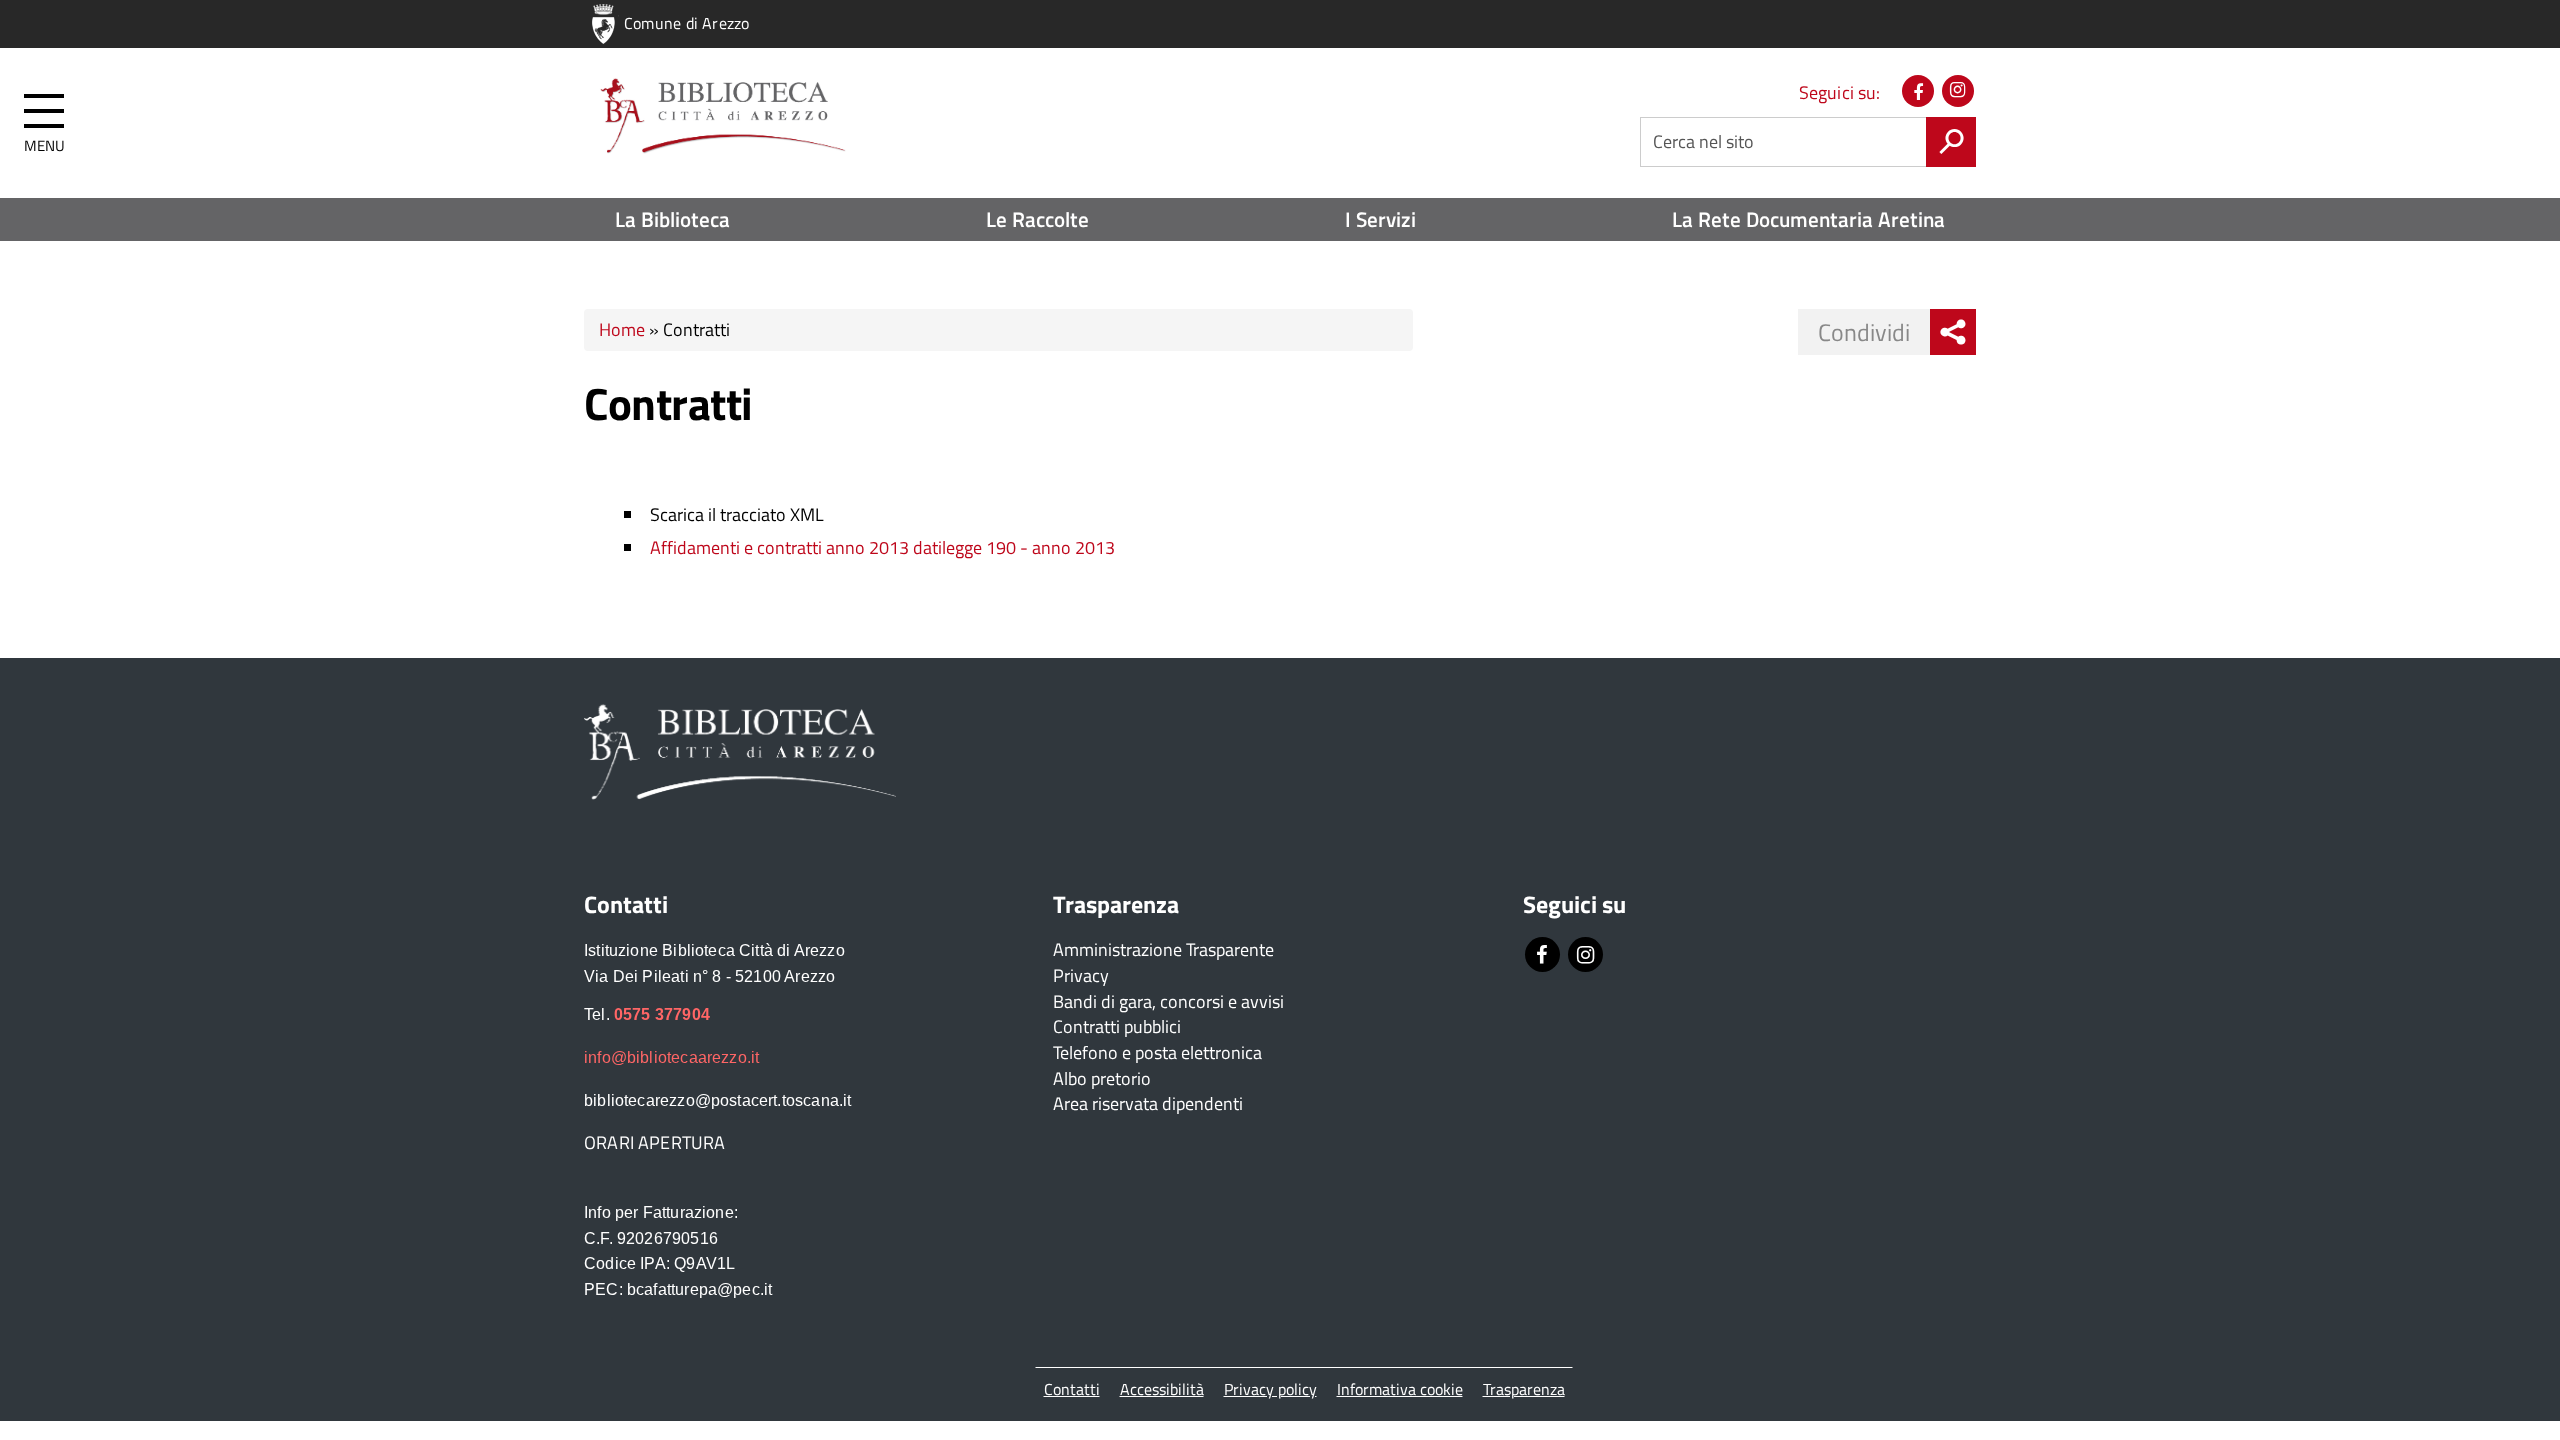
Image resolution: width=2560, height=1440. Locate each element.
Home (622, 329)
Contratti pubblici (1117, 1026)
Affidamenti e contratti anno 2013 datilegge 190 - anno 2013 (882, 547)
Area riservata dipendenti (1148, 1103)
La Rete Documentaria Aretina (1808, 219)
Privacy (1081, 975)
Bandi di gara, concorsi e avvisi (1168, 1001)
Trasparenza (1524, 1389)
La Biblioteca (672, 219)
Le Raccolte (1037, 219)
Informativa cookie (1400, 1389)
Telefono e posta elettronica (1157, 1052)
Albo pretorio (1102, 1078)
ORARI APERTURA (655, 1142)
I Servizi (1380, 219)
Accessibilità (1162, 1389)
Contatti (1072, 1389)
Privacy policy (1270, 1389)
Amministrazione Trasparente (1163, 949)
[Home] (720, 116)
